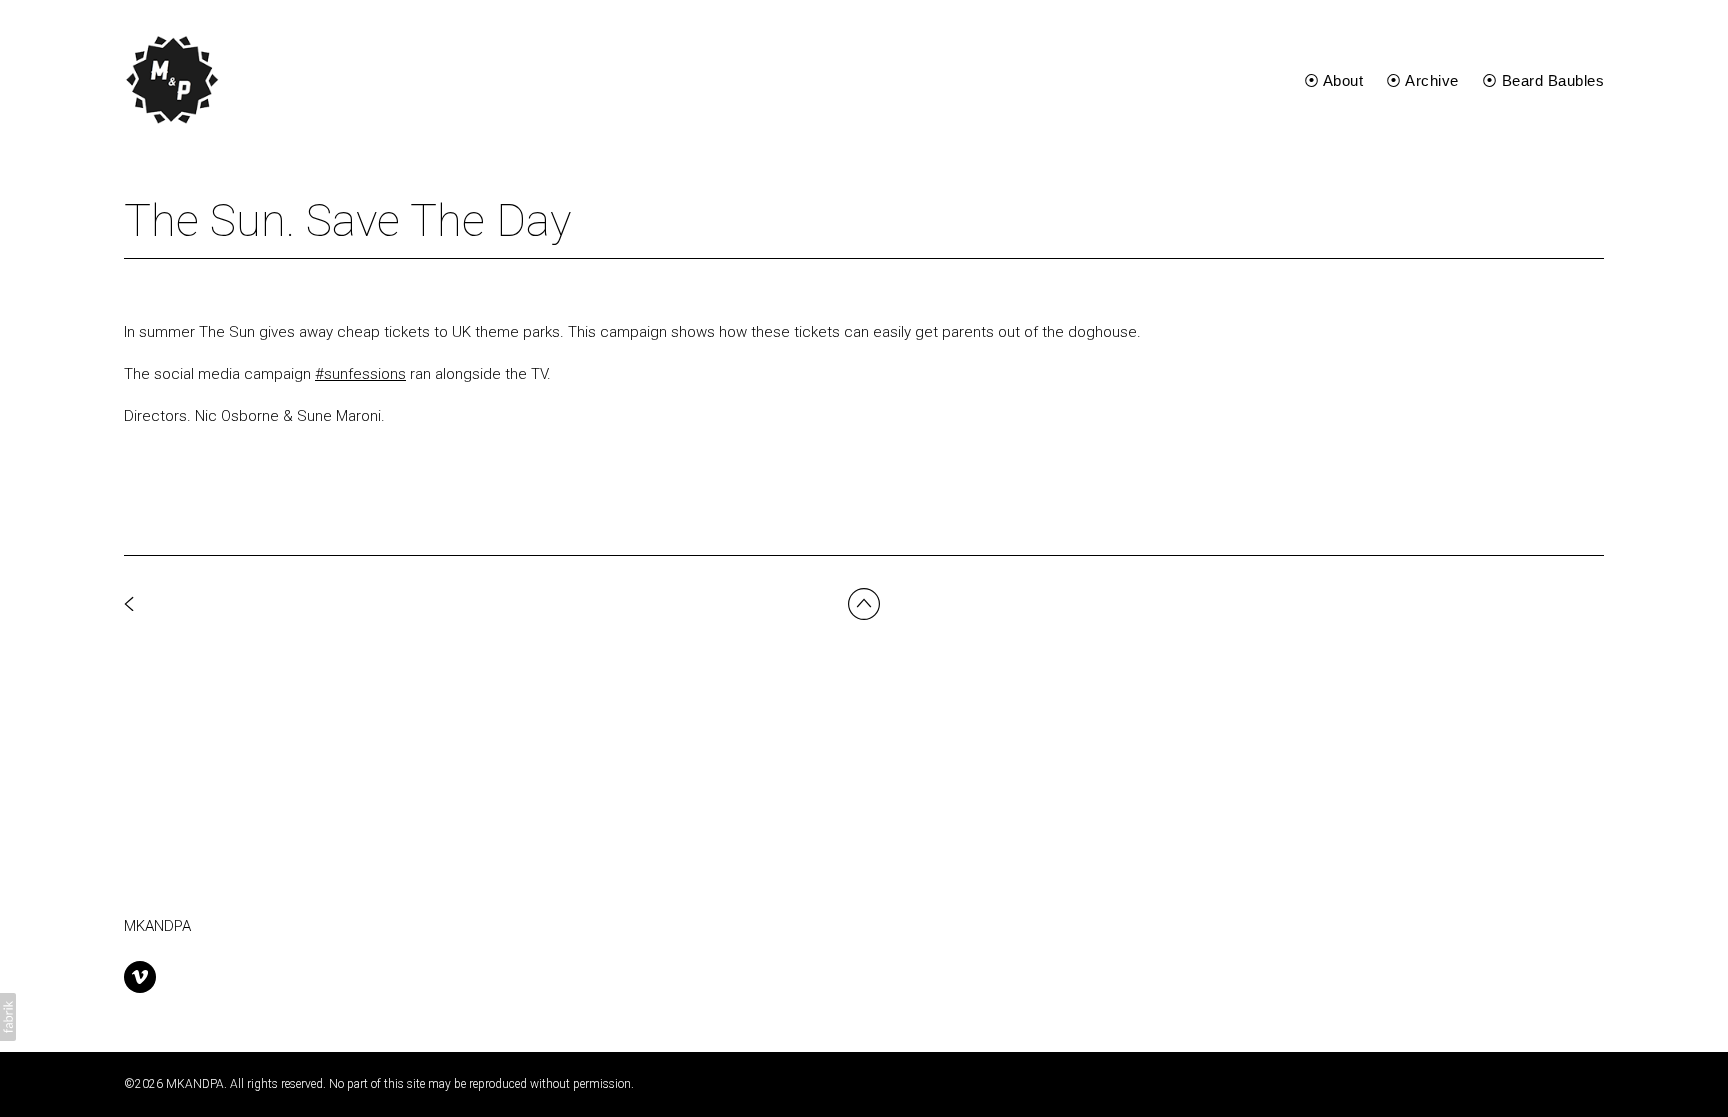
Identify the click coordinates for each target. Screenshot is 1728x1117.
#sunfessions (360, 374)
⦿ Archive (1422, 80)
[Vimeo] (140, 977)
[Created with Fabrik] (8, 1017)
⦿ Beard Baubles (1543, 80)
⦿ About (1334, 80)
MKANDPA (157, 926)
